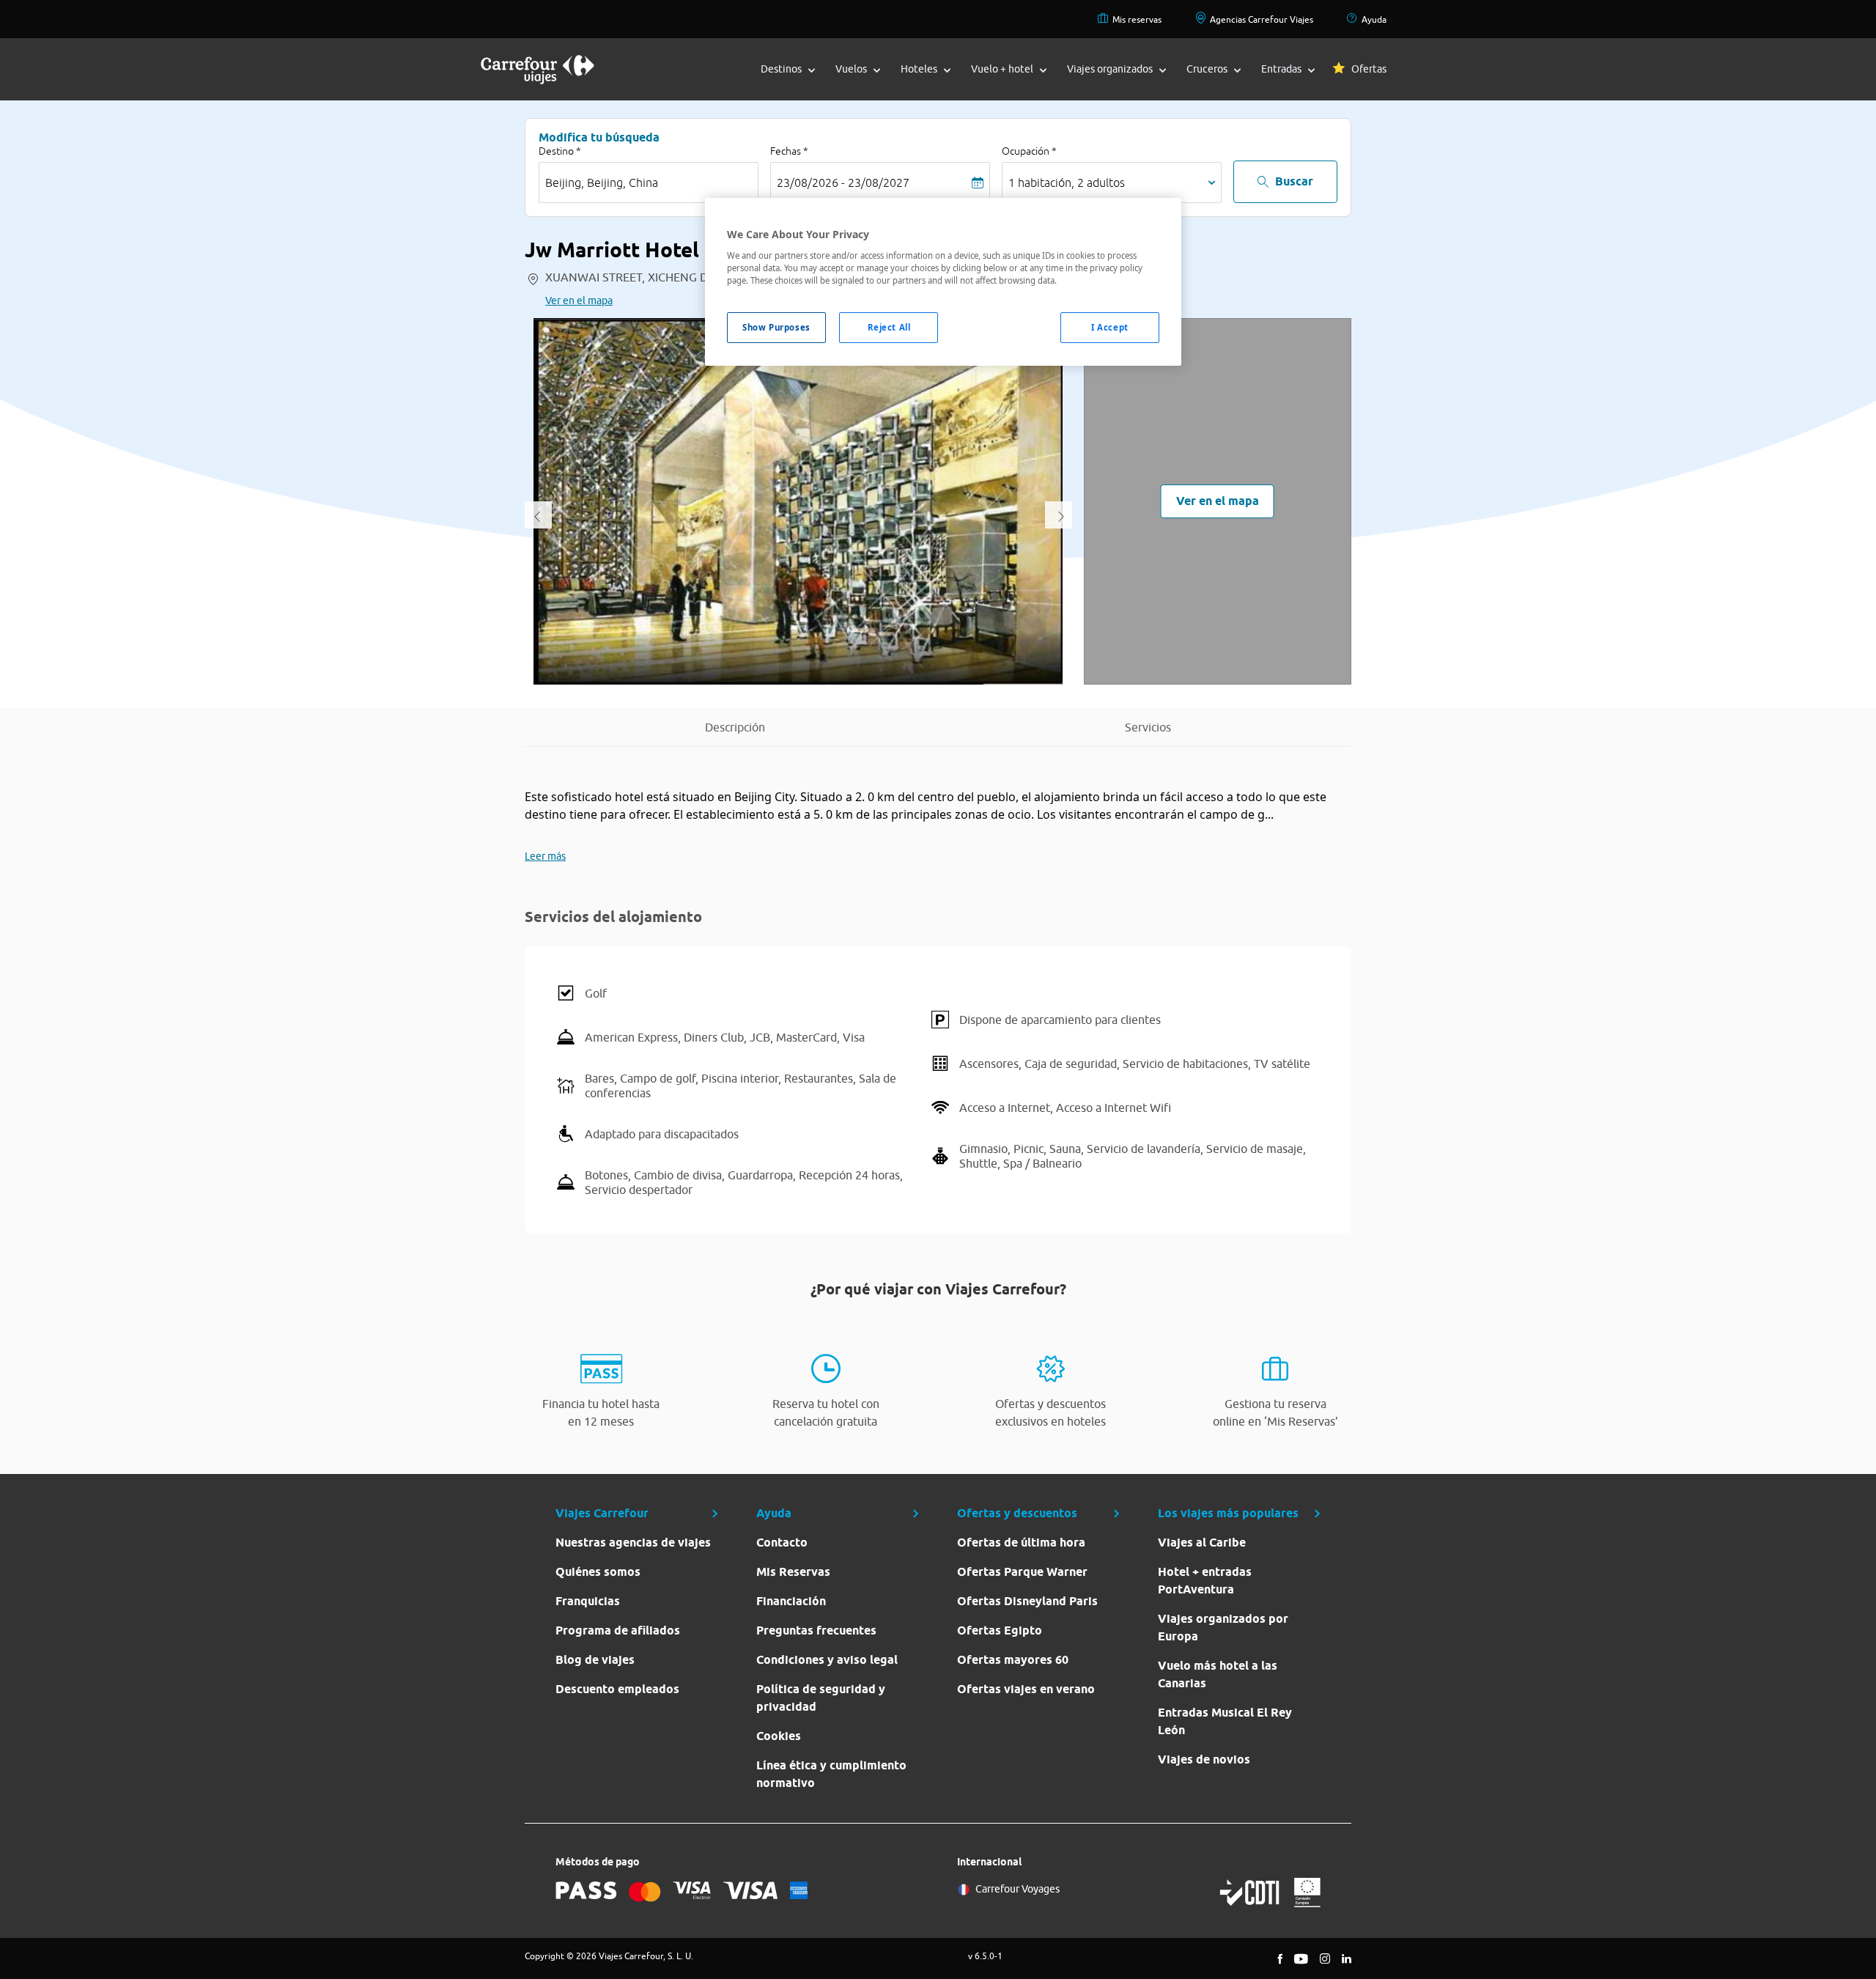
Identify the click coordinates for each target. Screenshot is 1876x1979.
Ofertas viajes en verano (1026, 1689)
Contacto (782, 1543)
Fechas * (789, 151)
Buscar (1294, 181)
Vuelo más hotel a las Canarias (1218, 1674)
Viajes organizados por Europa (1223, 1628)
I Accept (1110, 327)
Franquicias (588, 1601)
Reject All (889, 327)
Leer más (545, 856)
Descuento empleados (617, 1689)
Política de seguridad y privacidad (821, 1698)
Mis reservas (1137, 19)
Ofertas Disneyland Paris (1027, 1601)
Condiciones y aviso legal (827, 1660)
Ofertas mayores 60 (1013, 1660)
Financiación (791, 1601)
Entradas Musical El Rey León (1225, 1721)
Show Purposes (776, 327)
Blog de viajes (595, 1660)
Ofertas (1369, 69)
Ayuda (1374, 19)
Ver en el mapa (579, 301)
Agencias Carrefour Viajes (1262, 19)
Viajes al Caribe (1202, 1543)
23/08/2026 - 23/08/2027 (843, 183)
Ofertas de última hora (1021, 1543)
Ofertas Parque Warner (1022, 1572)
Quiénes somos (598, 1572)
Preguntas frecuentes (816, 1630)
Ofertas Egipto (1000, 1630)
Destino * (560, 151)
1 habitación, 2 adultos (1067, 183)
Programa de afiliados (618, 1630)
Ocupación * (1029, 151)
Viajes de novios (1204, 1759)
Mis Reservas (793, 1572)
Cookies (779, 1736)
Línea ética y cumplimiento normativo (831, 1774)
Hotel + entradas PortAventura (1205, 1581)
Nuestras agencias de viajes (633, 1543)
